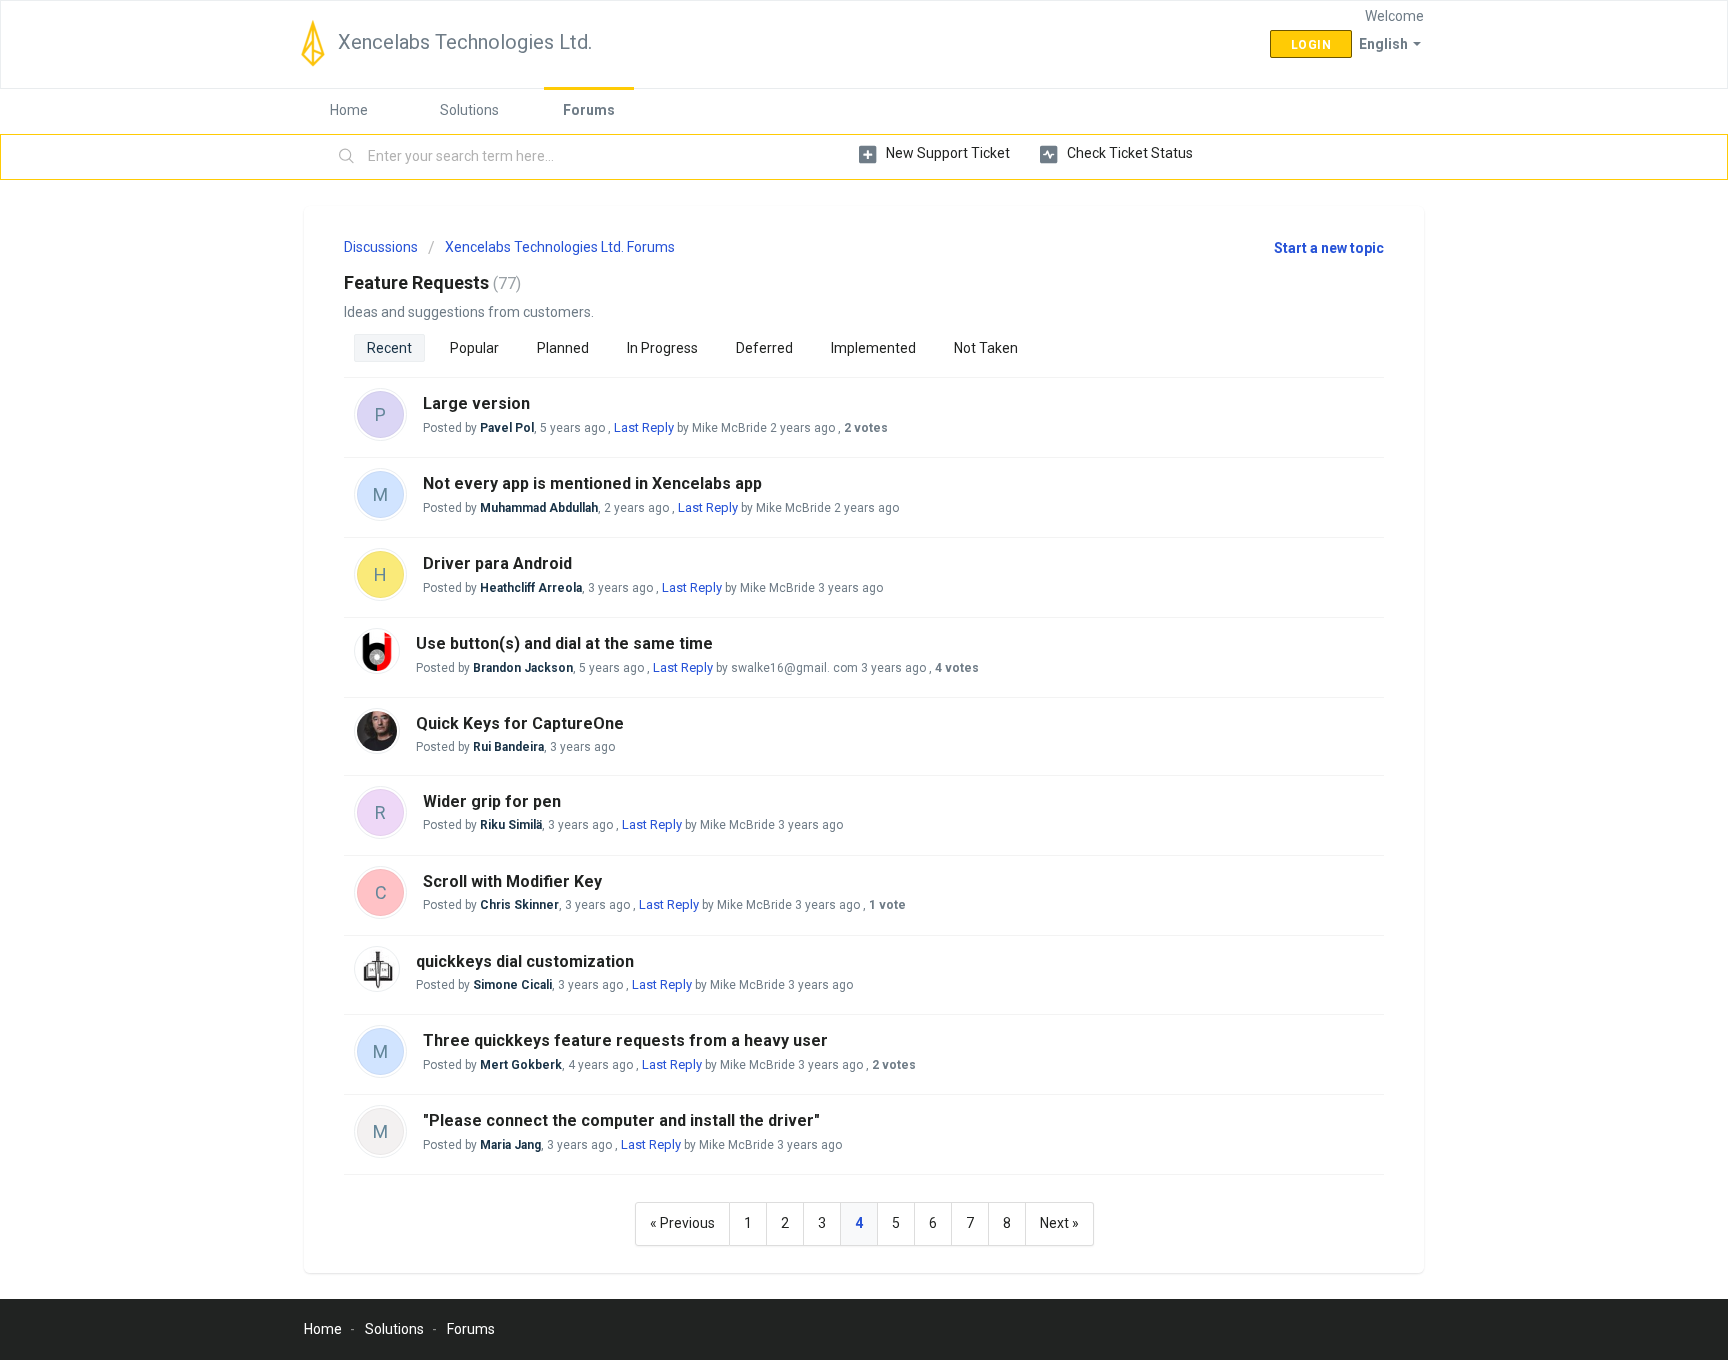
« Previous (682, 1223)
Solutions (469, 110)
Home (349, 110)
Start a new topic (1329, 248)
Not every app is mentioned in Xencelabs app (592, 483)
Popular (474, 348)
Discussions (381, 247)
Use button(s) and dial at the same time (564, 643)
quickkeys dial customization (525, 961)
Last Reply (644, 427)
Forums (589, 110)
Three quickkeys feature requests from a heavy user (625, 1040)
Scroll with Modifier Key (512, 881)
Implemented (873, 348)
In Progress (662, 348)
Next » (1059, 1223)
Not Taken (986, 348)
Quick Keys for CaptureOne (520, 723)
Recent (389, 348)
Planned (563, 348)
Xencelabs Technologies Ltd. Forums (560, 247)
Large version (476, 403)
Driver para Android (497, 563)
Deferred (764, 348)
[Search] (347, 157)
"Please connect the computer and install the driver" (621, 1120)
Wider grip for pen (492, 801)
